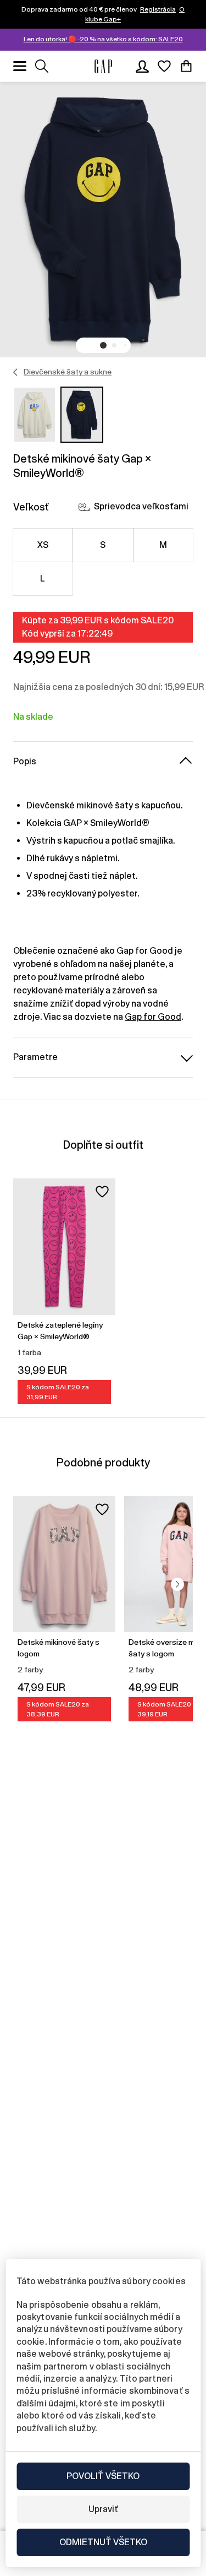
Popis (25, 761)
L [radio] (43, 578)
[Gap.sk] (103, 66)
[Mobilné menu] (20, 66)
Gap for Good (153, 1017)
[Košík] (186, 66)
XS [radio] (43, 545)
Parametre (35, 1057)
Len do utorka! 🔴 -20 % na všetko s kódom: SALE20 (103, 39)
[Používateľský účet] (142, 66)
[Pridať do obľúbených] (102, 1192)
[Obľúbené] (164, 66)
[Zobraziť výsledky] (42, 66)
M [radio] (163, 545)
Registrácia (158, 9)
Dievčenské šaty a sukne (68, 372)
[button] (103, 345)
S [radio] (103, 545)
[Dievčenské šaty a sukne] (16, 372)
